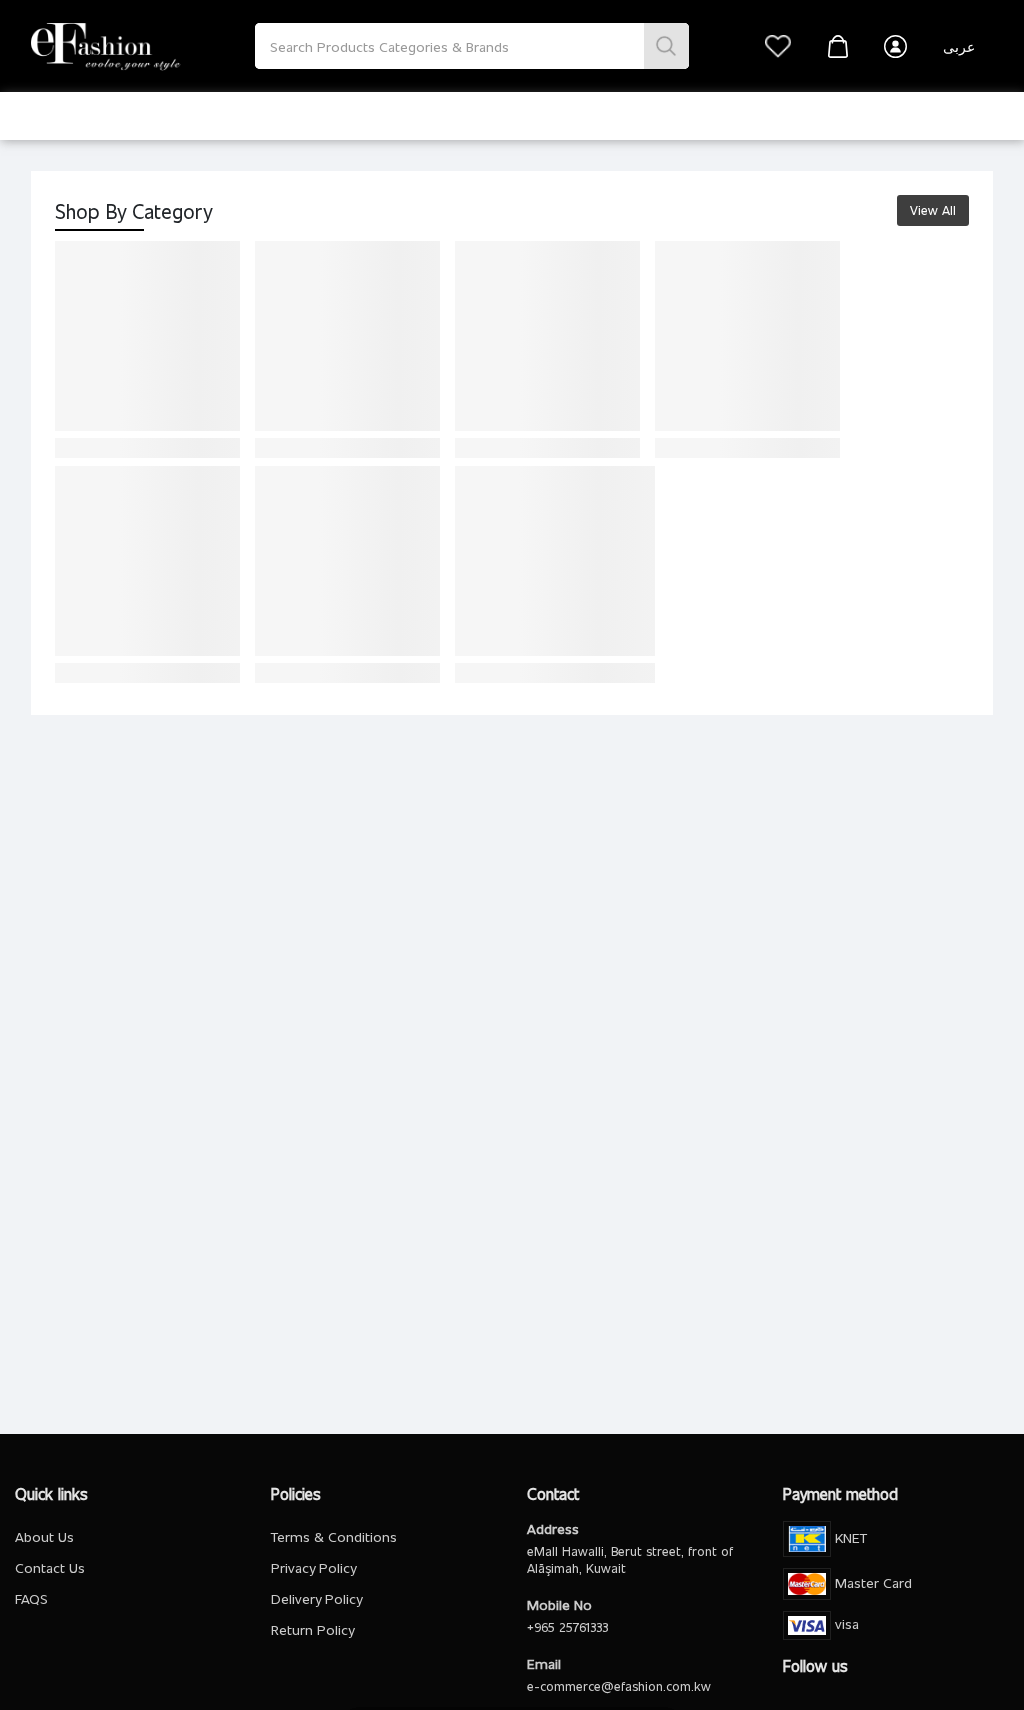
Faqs (31, 1598)
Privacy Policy (313, 1567)
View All (933, 210)
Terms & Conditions (334, 1536)
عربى (959, 46)
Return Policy (312, 1629)
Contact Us (50, 1567)
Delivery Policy (316, 1598)
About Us (44, 1536)
